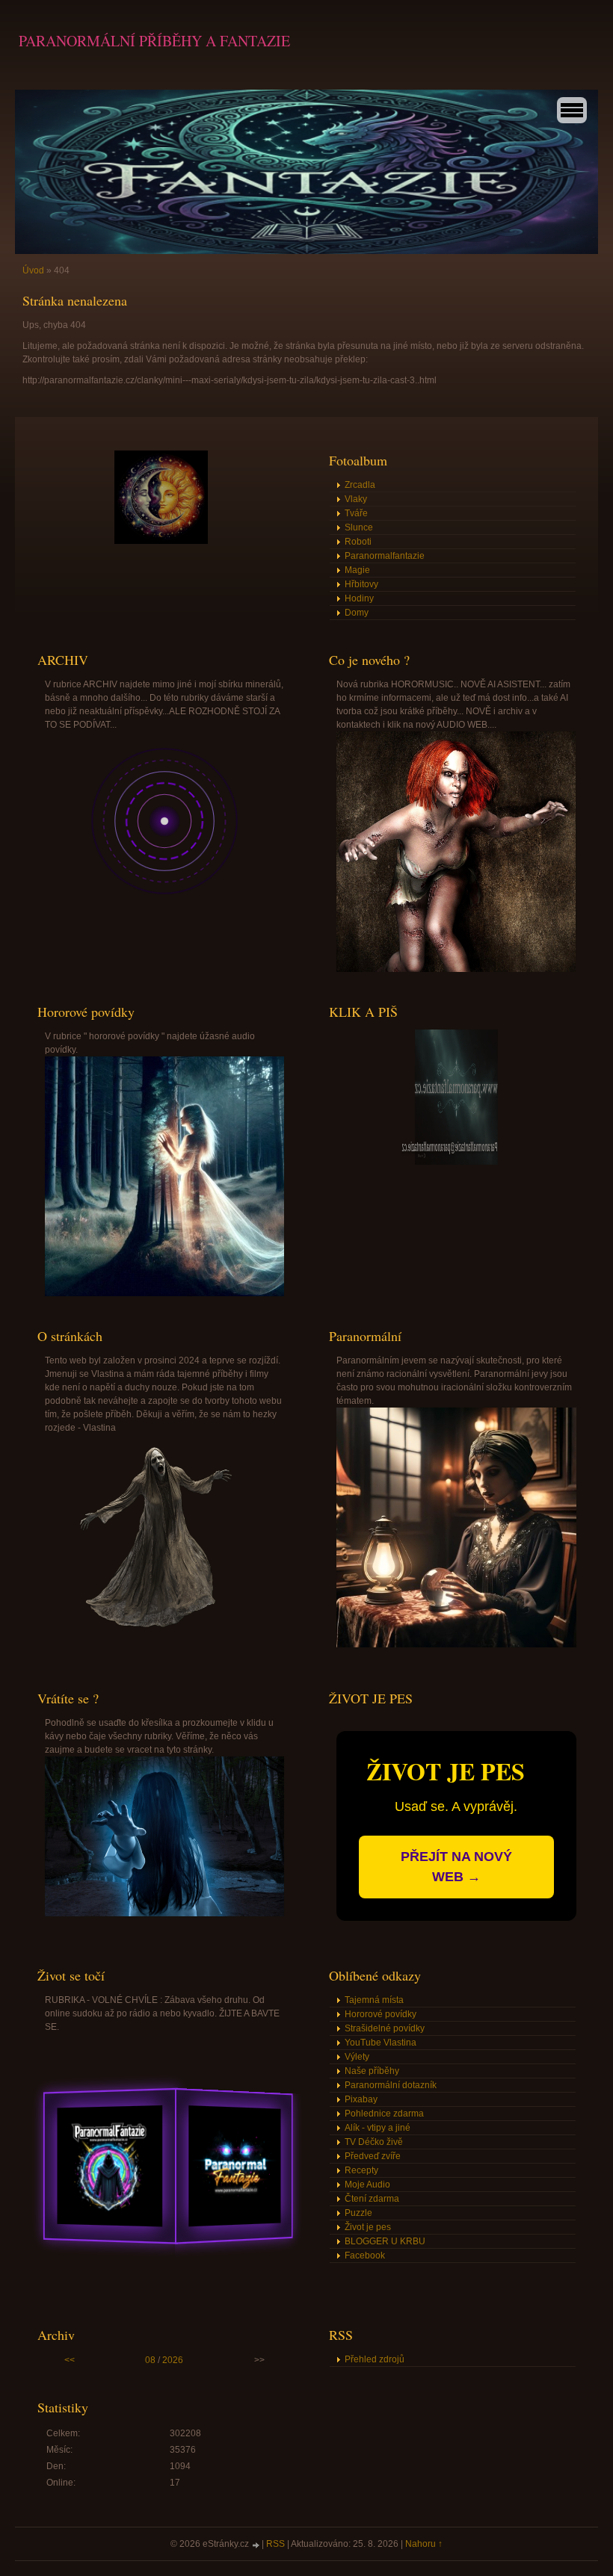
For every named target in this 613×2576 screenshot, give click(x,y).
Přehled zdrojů (375, 2359)
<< (70, 2360)
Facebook (365, 2255)
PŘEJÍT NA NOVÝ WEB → (456, 1867)
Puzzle (358, 2213)
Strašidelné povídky (385, 2028)
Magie (357, 570)
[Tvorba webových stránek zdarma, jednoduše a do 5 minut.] (256, 2545)
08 (150, 2360)
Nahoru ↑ (424, 2544)
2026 (173, 2360)
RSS (275, 2544)
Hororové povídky (381, 2014)
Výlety (357, 2057)
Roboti (358, 542)
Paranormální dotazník (391, 2085)
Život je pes (368, 2227)
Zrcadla (360, 485)
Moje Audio (367, 2185)
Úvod (33, 270)
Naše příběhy (372, 2071)
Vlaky (356, 499)
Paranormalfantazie (385, 556)
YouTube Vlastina (381, 2043)
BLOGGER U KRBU (385, 2241)
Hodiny (359, 598)
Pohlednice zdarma (384, 2114)
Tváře (356, 513)
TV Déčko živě (374, 2142)
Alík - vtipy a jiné (378, 2128)
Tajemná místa (374, 2000)
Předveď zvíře (373, 2156)
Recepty (361, 2170)
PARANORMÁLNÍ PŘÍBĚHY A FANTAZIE (154, 41)
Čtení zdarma (372, 2199)
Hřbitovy (361, 584)
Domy (357, 613)
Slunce (359, 527)
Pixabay (361, 2099)
